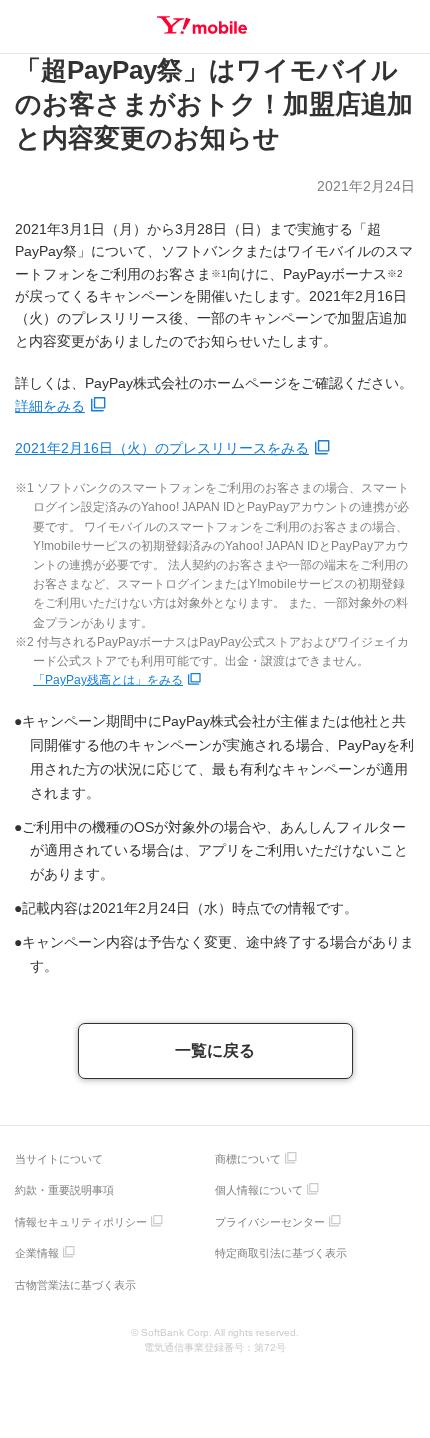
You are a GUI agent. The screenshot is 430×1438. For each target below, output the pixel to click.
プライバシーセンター (270, 1222)
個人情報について (259, 1190)
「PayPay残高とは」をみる (108, 680)
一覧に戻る (215, 1050)
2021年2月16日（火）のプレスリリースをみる (162, 448)
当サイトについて (59, 1159)
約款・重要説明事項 (64, 1190)
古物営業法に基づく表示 (75, 1285)
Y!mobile (202, 25)
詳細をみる (50, 406)
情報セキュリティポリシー (81, 1222)
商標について (248, 1159)
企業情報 (37, 1253)
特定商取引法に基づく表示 (281, 1253)
